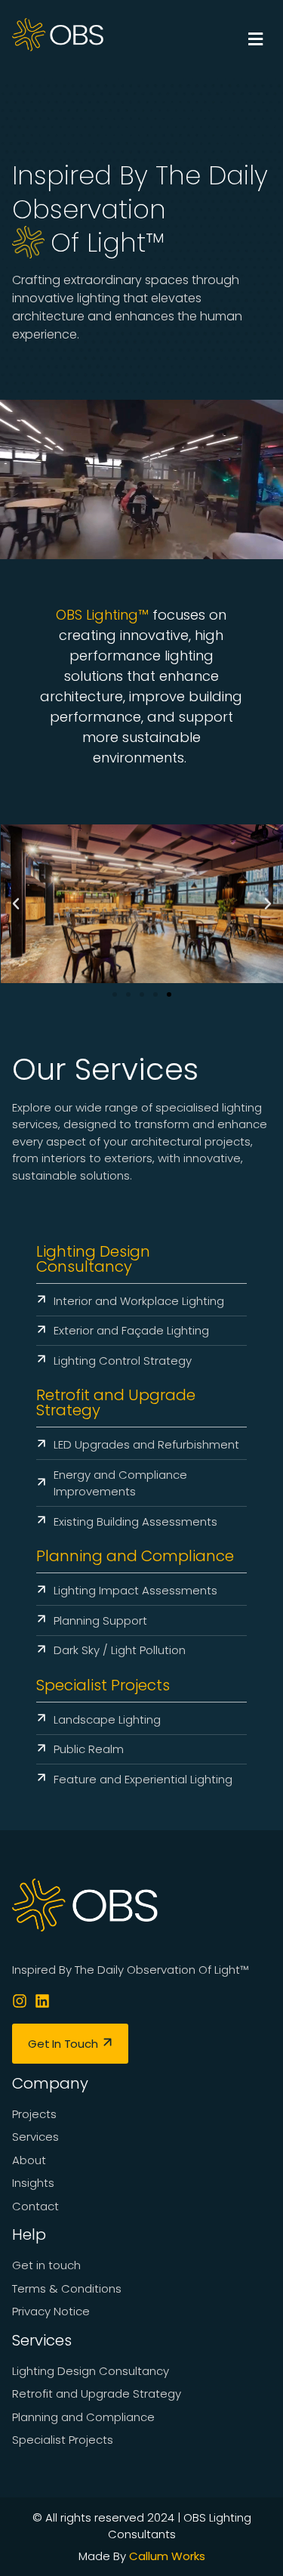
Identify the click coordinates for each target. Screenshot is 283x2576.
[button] (212, 40)
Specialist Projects (103, 1685)
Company (50, 2083)
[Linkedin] (42, 2001)
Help (29, 2234)
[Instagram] (20, 2001)
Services (42, 2340)
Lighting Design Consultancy (93, 1259)
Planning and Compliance (135, 1556)
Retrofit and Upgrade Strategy (116, 1402)
